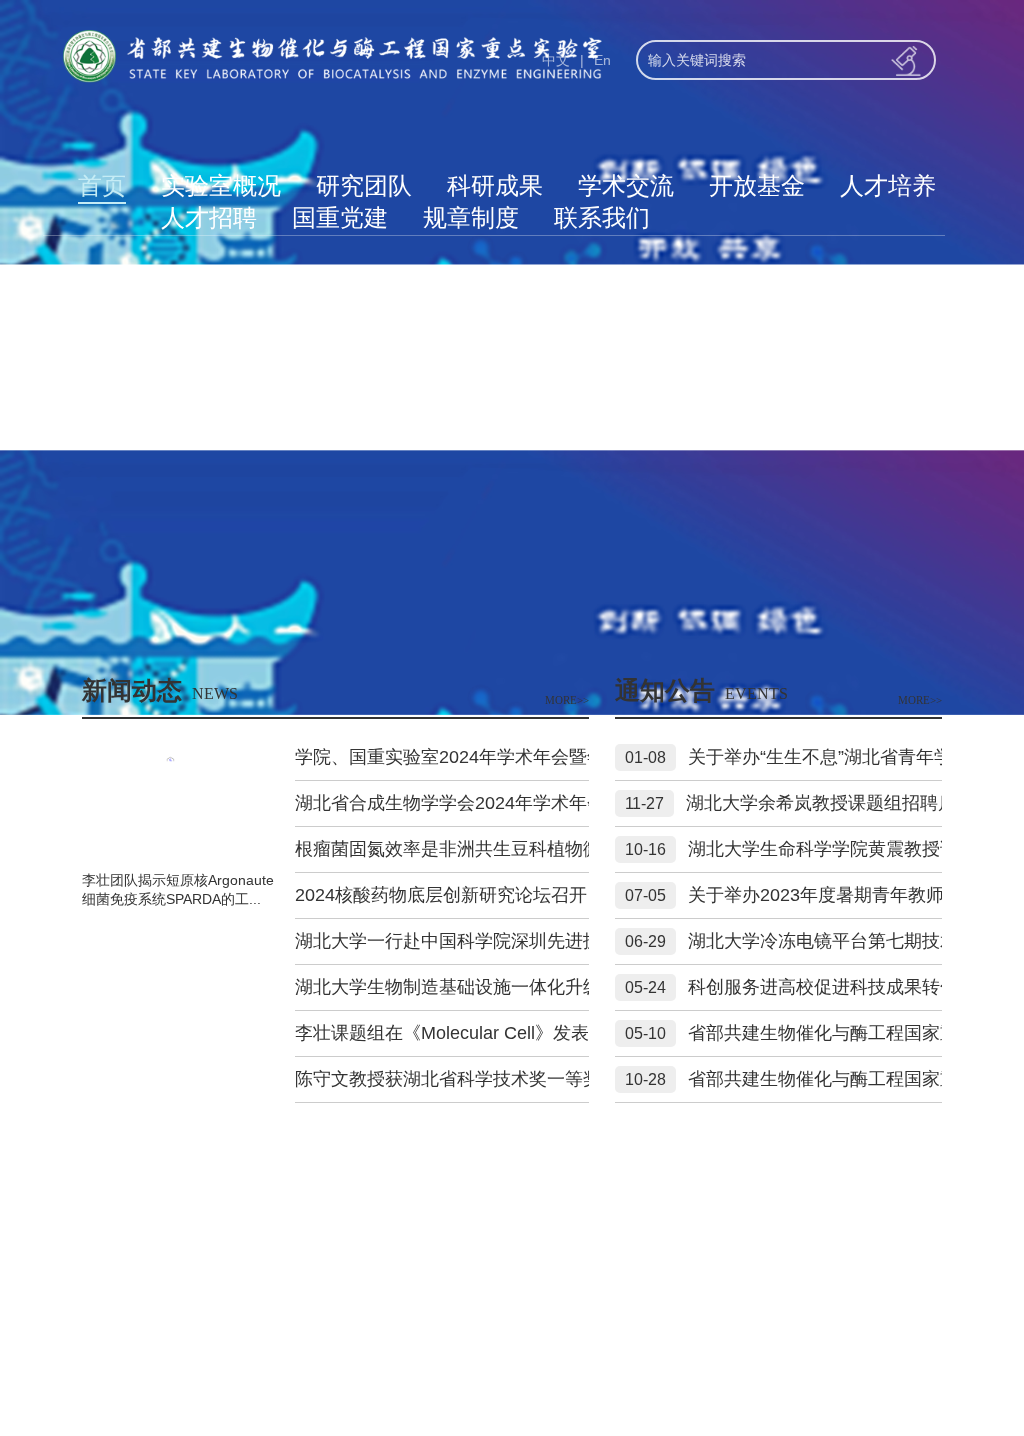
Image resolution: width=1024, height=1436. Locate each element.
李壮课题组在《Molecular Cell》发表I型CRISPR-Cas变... (523, 1033)
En (602, 60)
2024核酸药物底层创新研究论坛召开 (441, 895)
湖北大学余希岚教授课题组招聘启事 (830, 803)
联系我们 (602, 217)
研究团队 (364, 185)
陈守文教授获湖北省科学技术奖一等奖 (448, 1079)
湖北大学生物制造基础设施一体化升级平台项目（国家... (518, 987)
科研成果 (495, 185)
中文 (556, 60)
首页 (102, 185)
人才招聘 (209, 217)
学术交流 (626, 185)
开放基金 (757, 185)
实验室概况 (221, 185)
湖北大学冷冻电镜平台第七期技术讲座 (841, 941)
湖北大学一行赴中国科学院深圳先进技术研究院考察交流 (520, 941)
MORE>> (567, 700)
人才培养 (888, 185)
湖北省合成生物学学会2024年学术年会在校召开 (486, 803)
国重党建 (340, 217)
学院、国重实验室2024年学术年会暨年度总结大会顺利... (520, 757)
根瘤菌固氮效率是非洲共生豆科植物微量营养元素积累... (518, 849)
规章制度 (471, 217)
